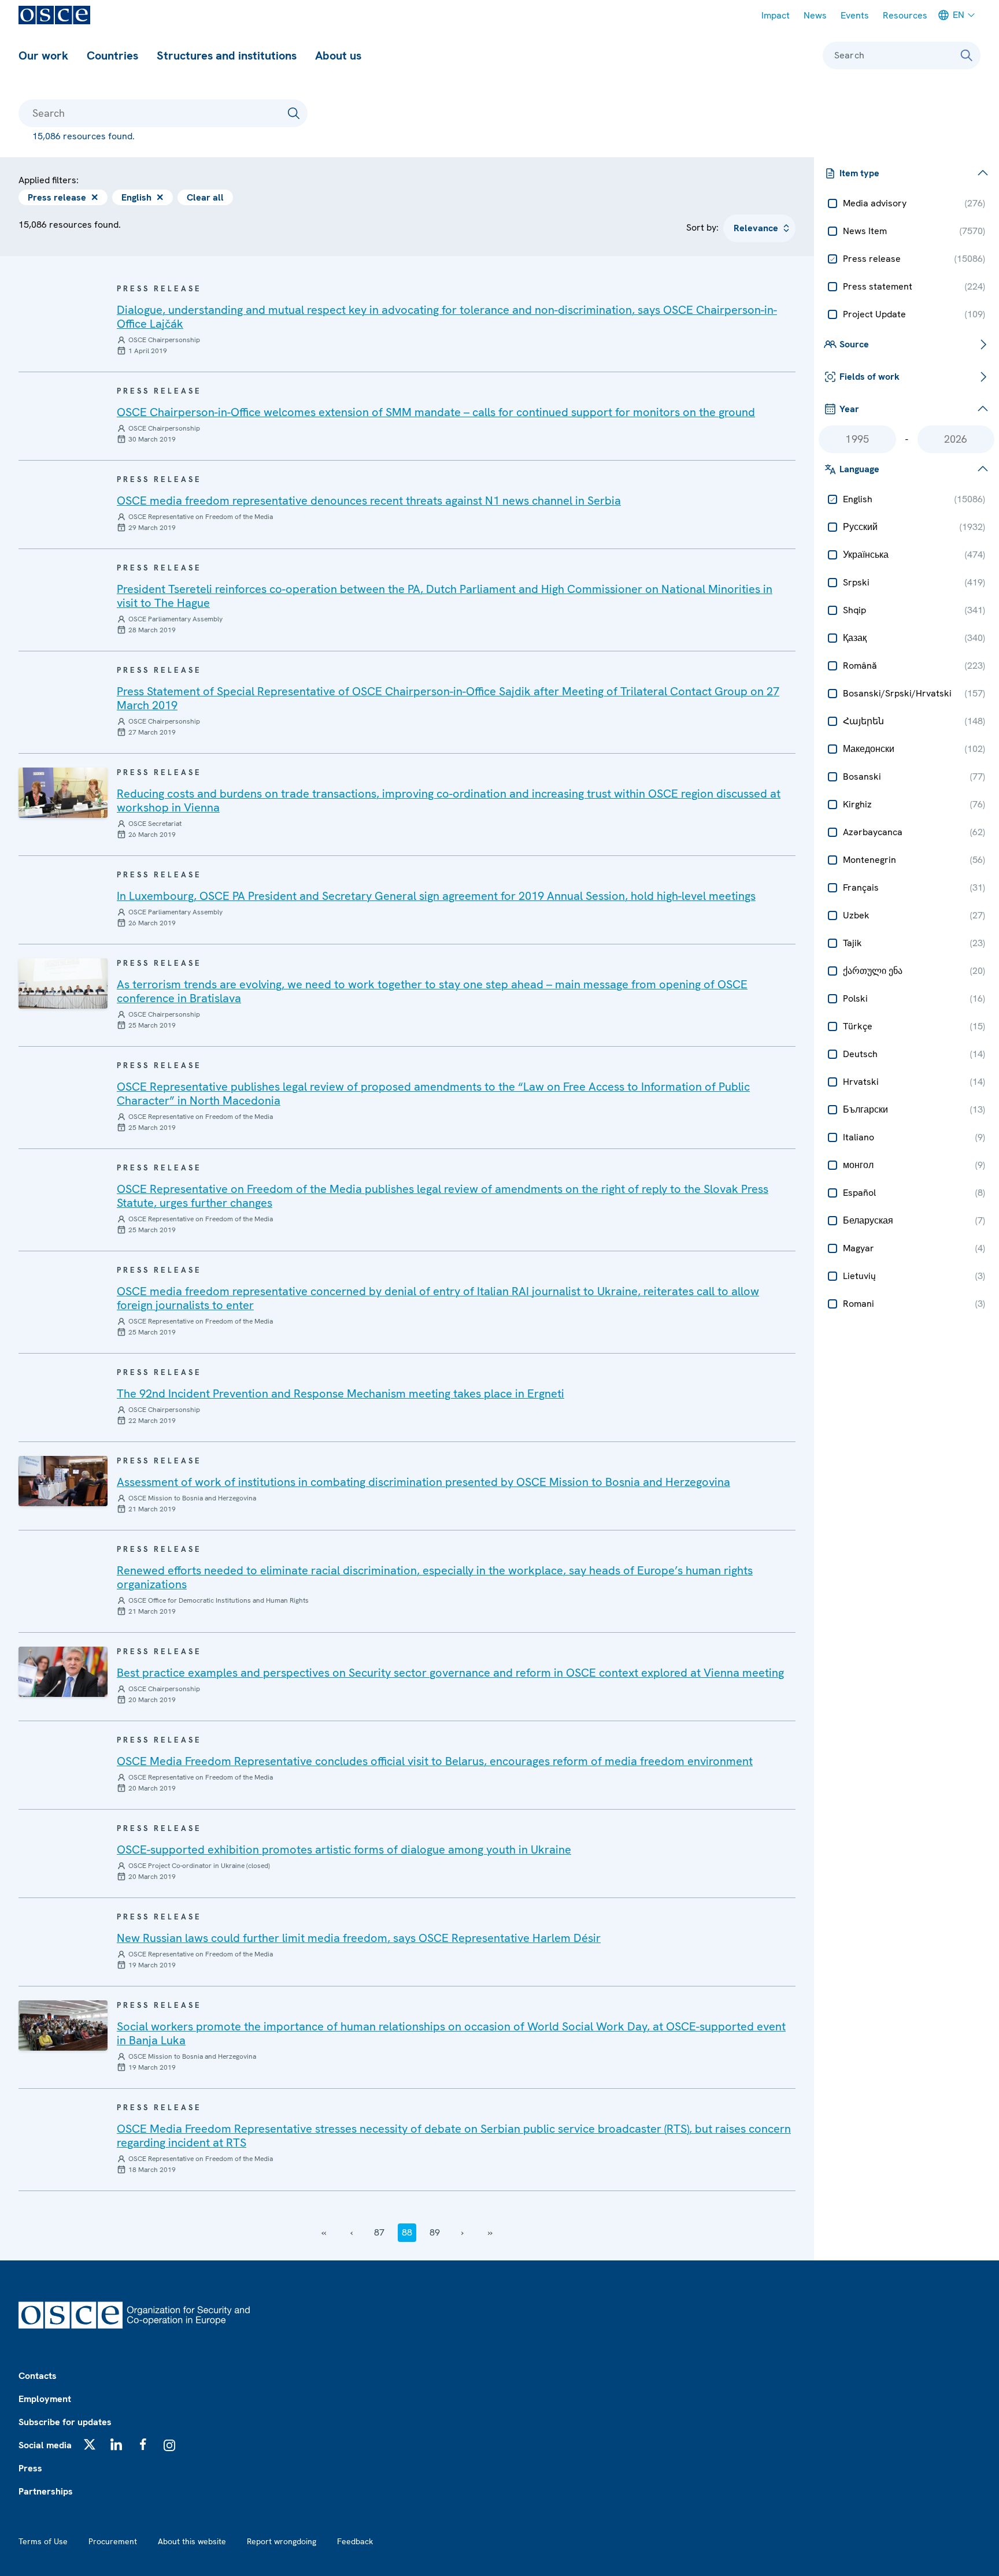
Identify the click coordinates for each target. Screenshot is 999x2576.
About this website (192, 2541)
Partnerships (46, 2491)
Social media (45, 2445)
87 (379, 2232)
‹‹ (324, 2232)
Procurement (113, 2541)
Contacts (38, 2376)
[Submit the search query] (294, 113)
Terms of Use (43, 2541)
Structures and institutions (227, 55)
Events (855, 15)
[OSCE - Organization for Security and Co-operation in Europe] (54, 15)
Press (30, 2468)
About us (338, 55)
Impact (776, 15)
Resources (905, 15)
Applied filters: (49, 180)
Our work (43, 55)
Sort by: (702, 227)
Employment (45, 2399)
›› (490, 2232)
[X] (90, 2444)
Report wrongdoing (282, 2541)
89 (435, 2232)
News (815, 15)
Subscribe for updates (65, 2422)
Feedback (355, 2541)
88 (407, 2232)
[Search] (967, 55)
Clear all (205, 197)
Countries (112, 55)
